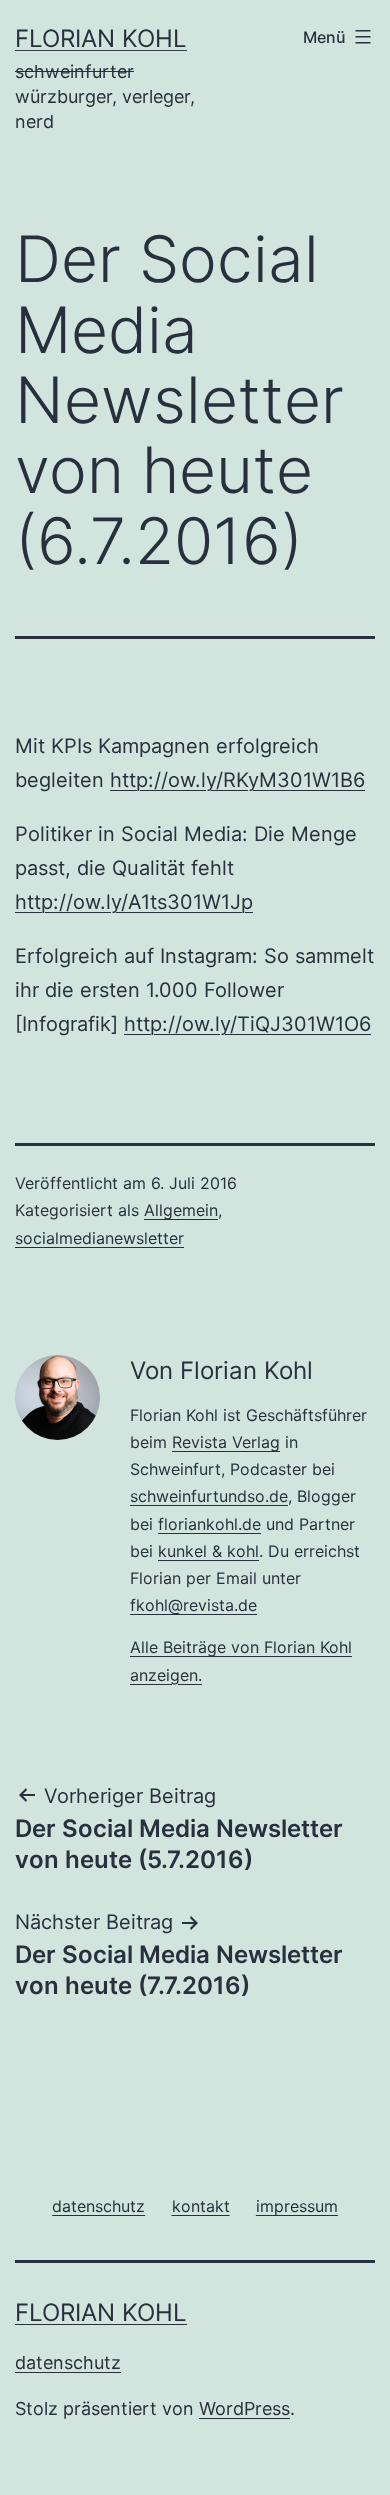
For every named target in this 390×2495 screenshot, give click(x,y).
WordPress (244, 2408)
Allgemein (181, 1210)
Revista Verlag (226, 1442)
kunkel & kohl (208, 1551)
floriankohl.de (209, 1524)
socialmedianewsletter (99, 1238)
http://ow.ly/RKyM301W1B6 (237, 780)
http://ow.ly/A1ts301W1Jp (134, 902)
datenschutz (68, 2362)
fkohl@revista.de (193, 1605)
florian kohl (101, 38)
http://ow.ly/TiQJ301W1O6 (247, 1024)
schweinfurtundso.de (209, 1496)
